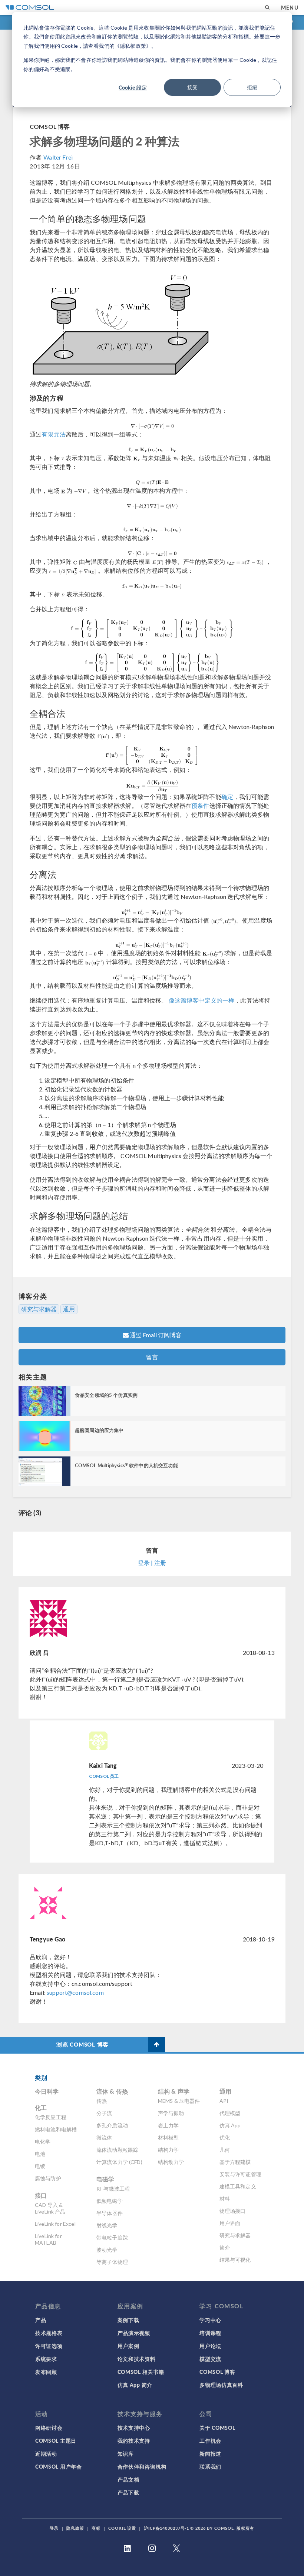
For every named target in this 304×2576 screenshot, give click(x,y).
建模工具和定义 (238, 2186)
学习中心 (210, 2320)
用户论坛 (210, 2346)
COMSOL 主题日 (56, 2440)
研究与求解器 (39, 1309)
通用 (69, 1309)
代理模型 (230, 2113)
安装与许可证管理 (240, 2174)
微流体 (104, 2137)
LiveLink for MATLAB (48, 2239)
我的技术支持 (134, 2440)
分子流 (104, 2113)
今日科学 (47, 2091)
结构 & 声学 (174, 2091)
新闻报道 (210, 2453)
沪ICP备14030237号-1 (166, 2528)
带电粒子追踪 (112, 2237)
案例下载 (128, 2320)
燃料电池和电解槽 (56, 2129)
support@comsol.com (75, 1992)
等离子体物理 (112, 2262)
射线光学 (107, 2225)
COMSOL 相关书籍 (141, 2372)
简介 (225, 2247)
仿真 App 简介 (135, 2385)
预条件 (200, 805)
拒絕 (252, 87)
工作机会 (210, 2440)
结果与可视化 (235, 2260)
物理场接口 (233, 2211)
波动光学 (107, 2250)
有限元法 (54, 434)
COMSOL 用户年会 (59, 2466)
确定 (227, 797)
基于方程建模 (235, 2162)
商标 (96, 2528)
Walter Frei (58, 157)
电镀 (40, 2166)
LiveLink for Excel (55, 2224)
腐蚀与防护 (48, 2178)
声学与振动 (171, 2113)
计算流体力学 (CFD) (119, 2162)
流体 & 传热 (112, 2091)
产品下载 (128, 2492)
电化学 (43, 2142)
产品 (41, 2320)
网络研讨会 (49, 2428)
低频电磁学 (110, 2201)
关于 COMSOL (217, 2428)
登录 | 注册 (152, 1563)
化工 (41, 2107)
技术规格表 (49, 2333)
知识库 (126, 2453)
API (224, 2101)
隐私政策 (75, 2528)
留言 (152, 1357)
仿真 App (230, 2125)
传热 (102, 2101)
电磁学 (105, 2179)
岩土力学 (168, 2125)
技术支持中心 (134, 2428)
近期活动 (46, 2453)
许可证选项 (49, 2346)
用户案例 (128, 2346)
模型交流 (210, 2359)
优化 (225, 2137)
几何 (225, 2150)
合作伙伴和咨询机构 (142, 2466)
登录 (54, 2528)
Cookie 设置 (122, 2528)
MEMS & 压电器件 (179, 2101)
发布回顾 (46, 2372)
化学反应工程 (51, 2117)
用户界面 (230, 2223)
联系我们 (210, 2466)
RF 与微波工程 (113, 2189)
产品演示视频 (134, 2333)
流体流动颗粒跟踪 (117, 2150)
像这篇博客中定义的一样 (201, 1000)
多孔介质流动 (112, 2125)
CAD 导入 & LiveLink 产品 (50, 2208)
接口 (41, 2195)
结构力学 (168, 2150)
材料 (225, 2199)
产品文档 (128, 2479)
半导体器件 (110, 2213)
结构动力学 (171, 2162)
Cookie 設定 (133, 87)
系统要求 (46, 2359)
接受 (192, 87)
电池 (40, 2154)
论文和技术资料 (137, 2359)
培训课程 (210, 2333)
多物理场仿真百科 (221, 2385)
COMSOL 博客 (50, 126)
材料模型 (168, 2137)
